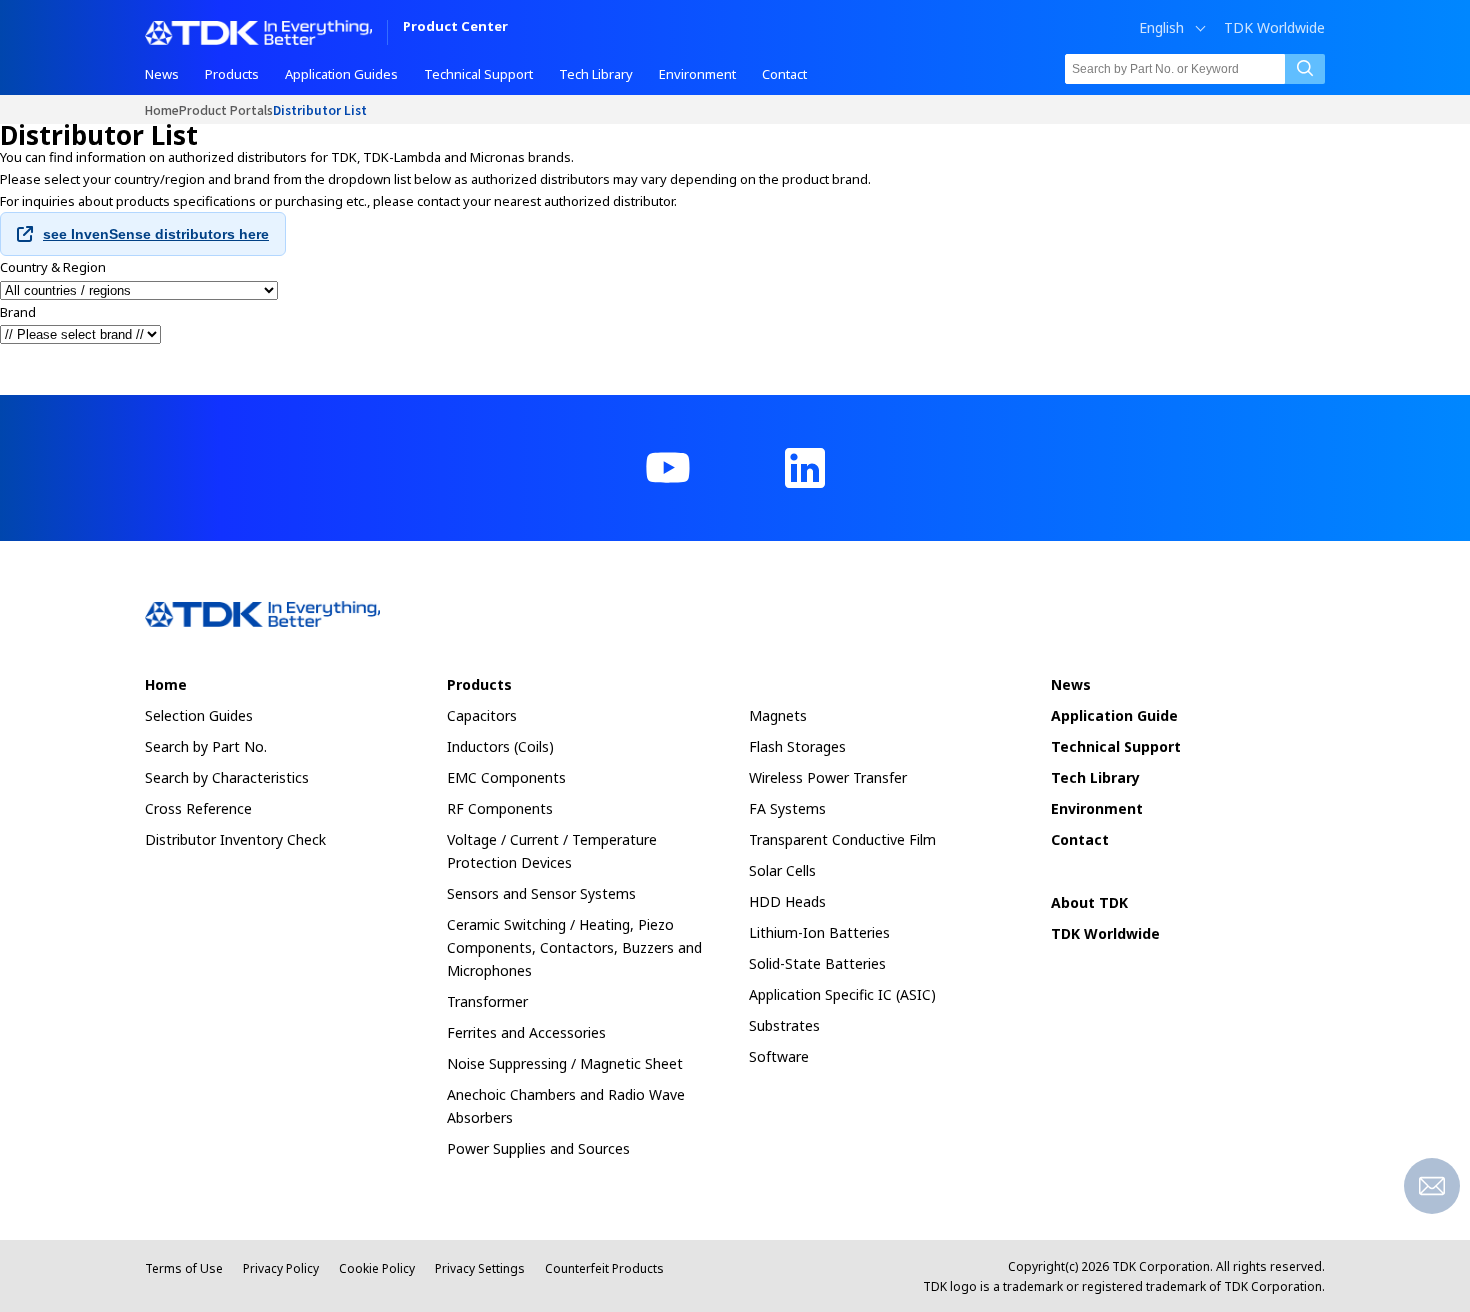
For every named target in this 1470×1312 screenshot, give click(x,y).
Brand (18, 312)
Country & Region (53, 267)
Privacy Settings (480, 1268)
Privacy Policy (281, 1268)
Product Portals (226, 109)
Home (162, 109)
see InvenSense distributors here (156, 234)
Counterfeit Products (604, 1268)
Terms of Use (184, 1268)
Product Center (455, 27)
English (1161, 28)
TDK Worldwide (1274, 28)
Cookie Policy (377, 1268)
